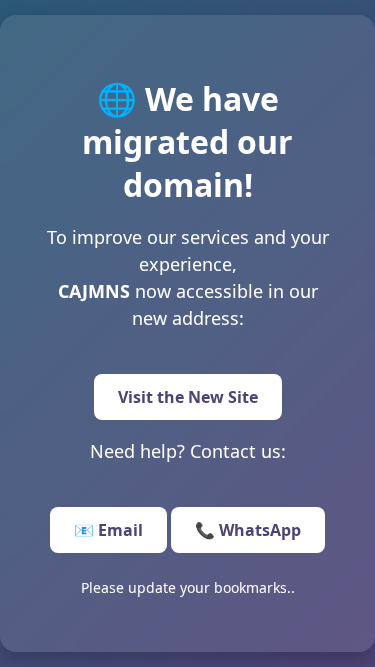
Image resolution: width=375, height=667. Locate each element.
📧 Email (108, 530)
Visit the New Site (188, 397)
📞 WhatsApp (248, 530)
